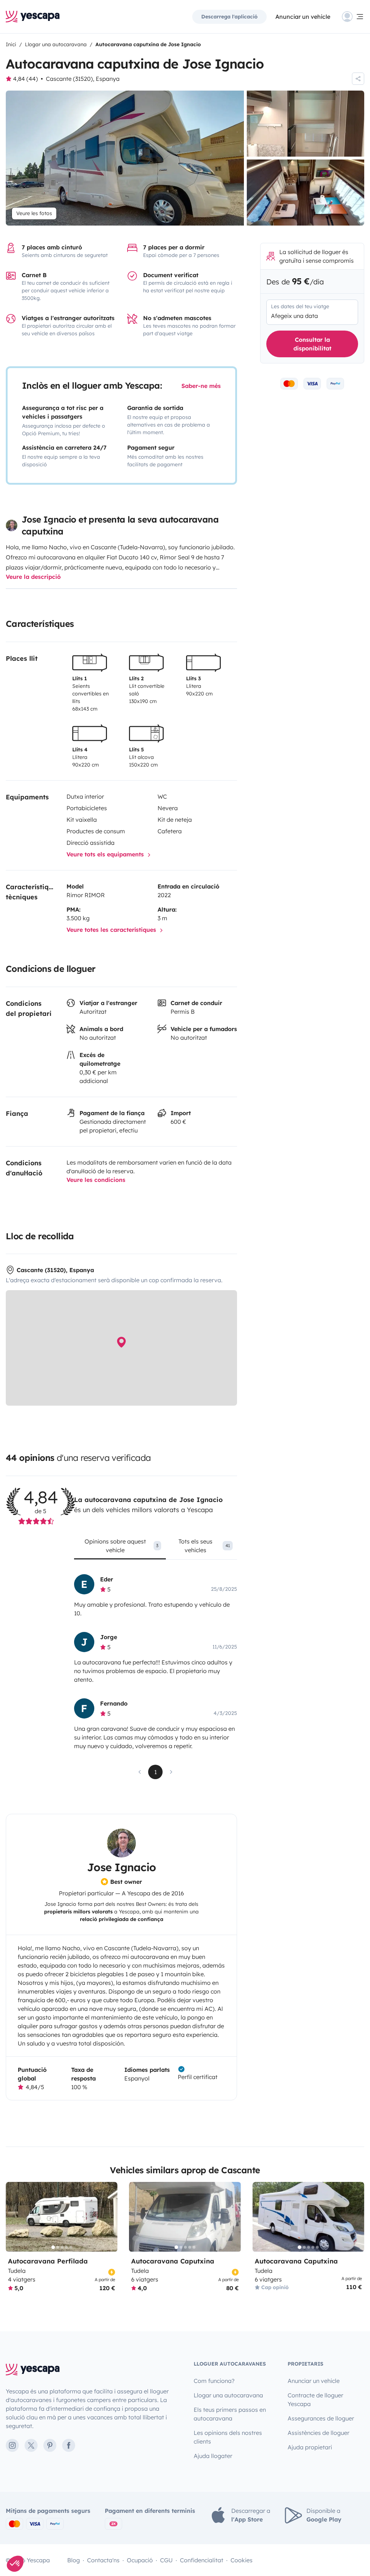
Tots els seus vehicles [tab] (204, 1546)
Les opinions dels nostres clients (228, 2437)
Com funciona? (214, 2381)
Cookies (242, 2560)
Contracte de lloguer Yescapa (315, 2400)
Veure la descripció (33, 577)
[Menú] (353, 17)
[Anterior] (14, 2217)
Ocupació (140, 2560)
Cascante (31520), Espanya (83, 79)
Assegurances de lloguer (321, 2418)
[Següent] (109, 2217)
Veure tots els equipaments (106, 854)
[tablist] (156, 1548)
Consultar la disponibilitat (312, 344)
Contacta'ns (103, 2560)
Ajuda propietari (310, 2447)
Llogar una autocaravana (228, 2395)
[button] (15, 2564)
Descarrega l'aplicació (229, 17)
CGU (166, 2560)
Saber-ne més (201, 386)
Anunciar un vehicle (303, 17)
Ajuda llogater (213, 2456)
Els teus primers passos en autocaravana (230, 2414)
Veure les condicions (96, 1180)
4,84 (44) (25, 79)
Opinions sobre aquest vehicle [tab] (122, 1546)
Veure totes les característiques (112, 930)
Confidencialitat (202, 2560)
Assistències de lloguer (319, 2433)
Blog (74, 2560)
